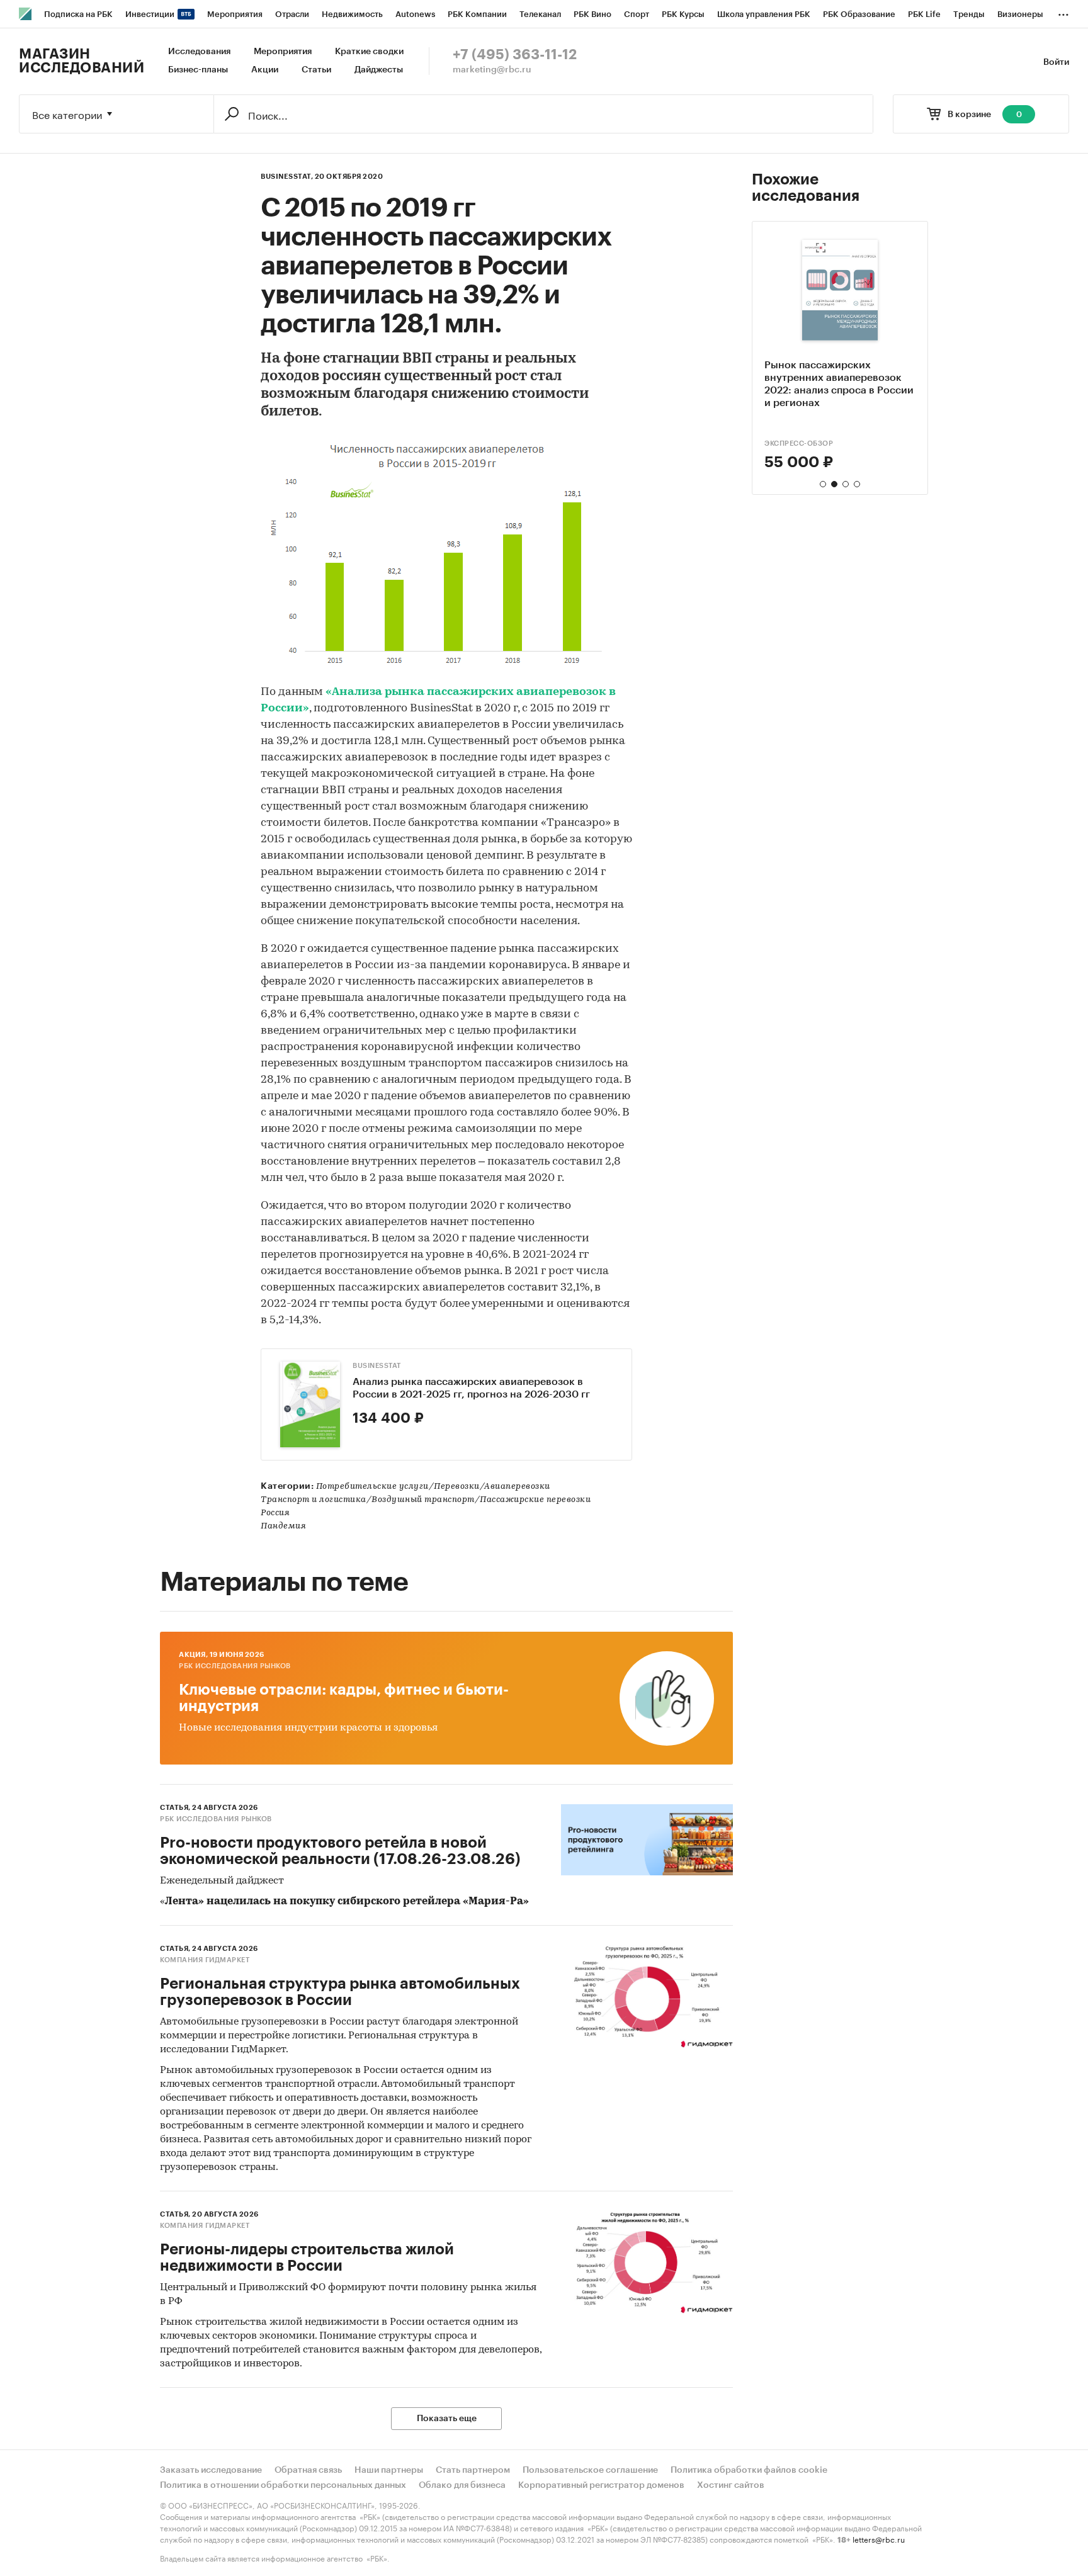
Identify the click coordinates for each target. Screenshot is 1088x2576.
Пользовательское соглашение (590, 2470)
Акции (265, 70)
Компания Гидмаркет (205, 1960)
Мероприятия (283, 52)
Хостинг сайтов (731, 2485)
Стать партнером (473, 2470)
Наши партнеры (389, 2470)
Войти (1056, 62)
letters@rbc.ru (879, 2539)
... (1063, 12)
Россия (275, 1513)
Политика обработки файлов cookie (749, 2470)
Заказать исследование (211, 2470)
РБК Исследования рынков (235, 1666)
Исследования (199, 52)
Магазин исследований (82, 61)
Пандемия (283, 1526)
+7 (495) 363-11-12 (515, 55)
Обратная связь (308, 2470)
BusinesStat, (287, 177)
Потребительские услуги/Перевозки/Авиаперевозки (433, 1487)
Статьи (316, 70)
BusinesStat (377, 1366)
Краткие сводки (369, 52)
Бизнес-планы (198, 70)
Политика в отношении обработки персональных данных (283, 2485)
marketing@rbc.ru (492, 70)
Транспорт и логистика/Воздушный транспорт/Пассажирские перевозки (426, 1500)
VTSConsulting (796, 443)
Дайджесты (379, 70)
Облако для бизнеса (462, 2485)
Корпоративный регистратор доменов (601, 2485)
